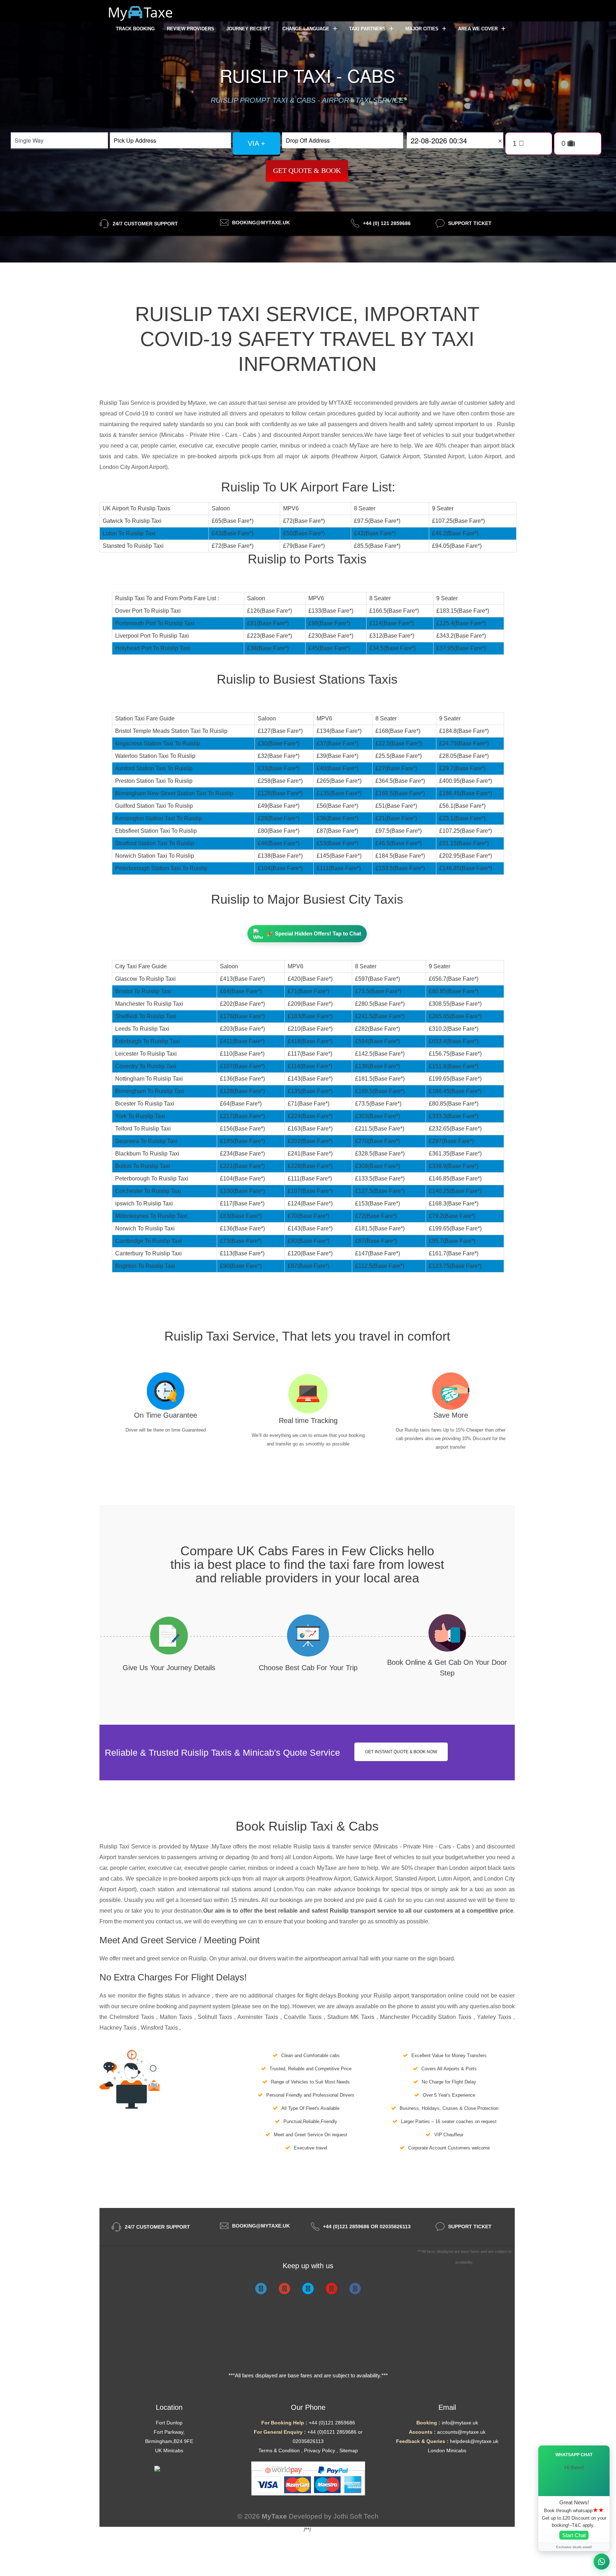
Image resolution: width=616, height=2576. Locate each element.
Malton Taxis (177, 2017)
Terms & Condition (279, 2450)
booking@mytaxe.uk (261, 223)
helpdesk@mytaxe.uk (474, 2441)
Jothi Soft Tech (356, 2516)
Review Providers (191, 29)
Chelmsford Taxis (133, 2017)
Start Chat (574, 2535)
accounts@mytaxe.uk (461, 2432)
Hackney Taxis (119, 2028)
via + (256, 143)
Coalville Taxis (304, 2017)
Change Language (307, 29)
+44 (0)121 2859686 (332, 2423)
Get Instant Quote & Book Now (401, 1752)
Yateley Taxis (495, 2017)
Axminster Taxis (259, 2017)
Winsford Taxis (160, 2028)
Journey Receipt (248, 29)
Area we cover (479, 29)
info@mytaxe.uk (460, 2423)
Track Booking (135, 29)
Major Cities (423, 29)
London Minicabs (447, 2450)
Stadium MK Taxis (352, 2017)
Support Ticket (470, 223)
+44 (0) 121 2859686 (387, 223)
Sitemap (349, 2450)
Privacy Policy (320, 2450)
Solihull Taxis (216, 2017)
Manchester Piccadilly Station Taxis (427, 2017)
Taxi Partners (368, 29)
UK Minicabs (169, 2450)
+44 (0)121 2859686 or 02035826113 (367, 2226)
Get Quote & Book (307, 170)
